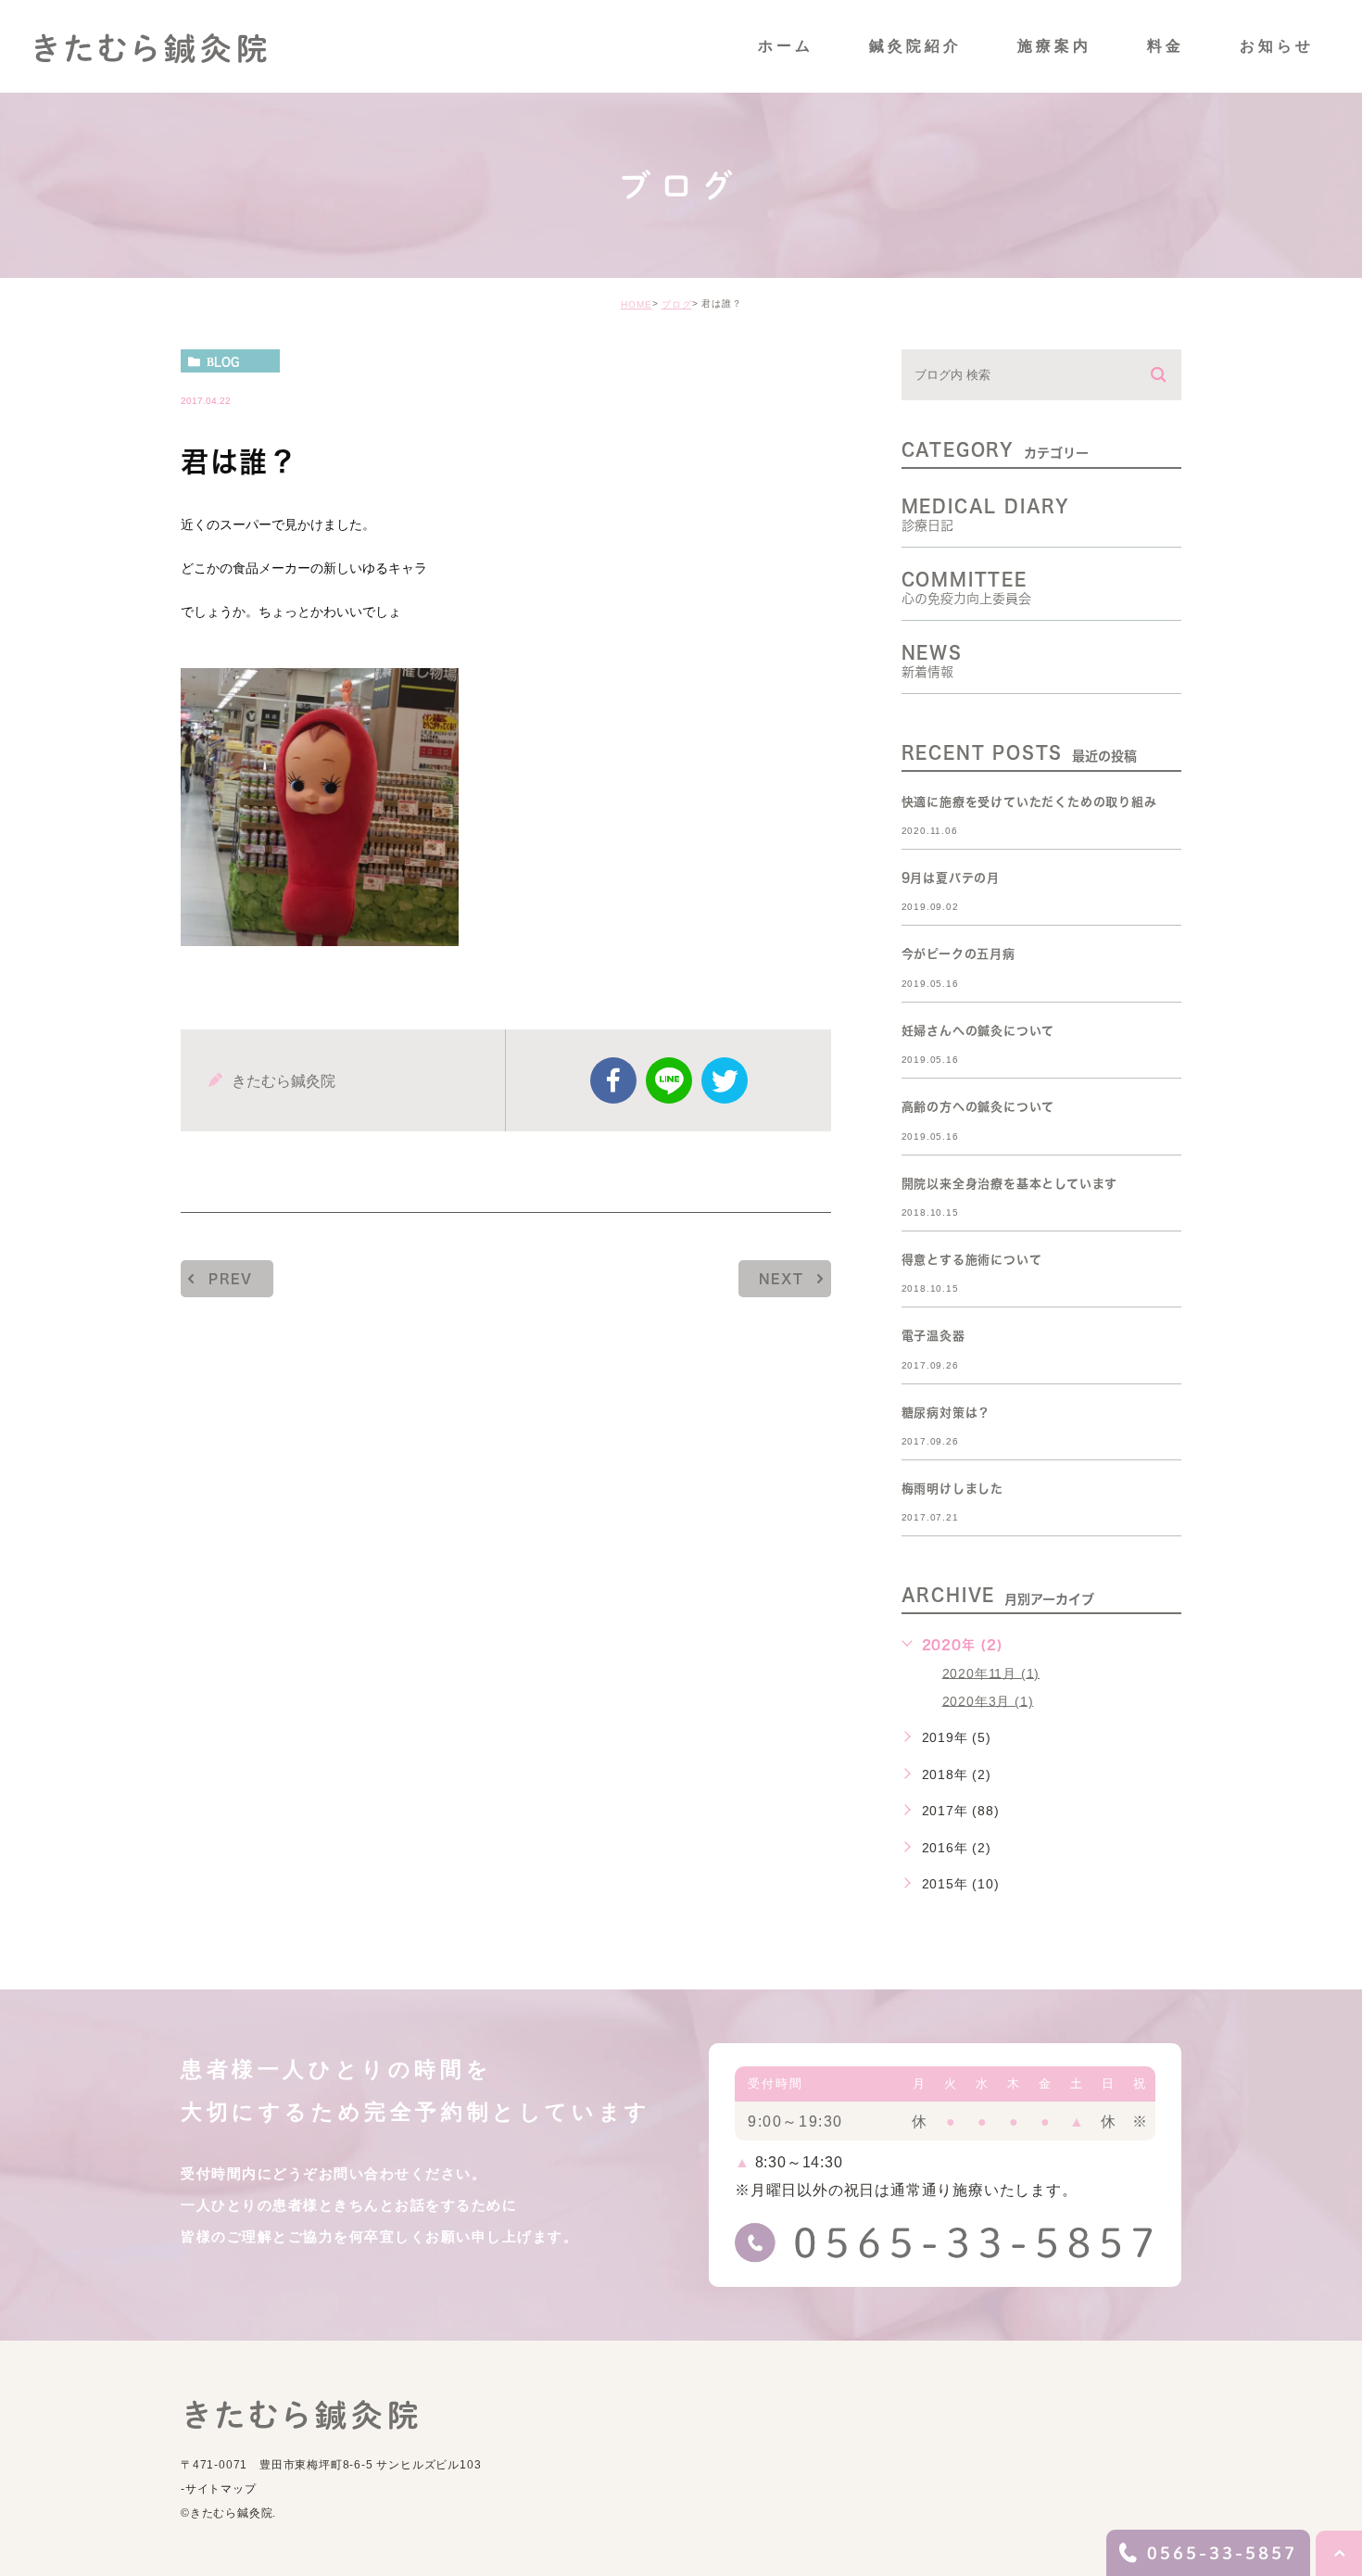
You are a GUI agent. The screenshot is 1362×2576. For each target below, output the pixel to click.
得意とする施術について (972, 1260)
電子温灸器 (933, 1337)
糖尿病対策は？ (946, 1413)
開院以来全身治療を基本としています (1010, 1184)
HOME (637, 304)
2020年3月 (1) (988, 1700)
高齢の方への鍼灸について (978, 1108)
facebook (613, 1080)
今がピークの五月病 (958, 955)
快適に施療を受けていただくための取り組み (1029, 802)
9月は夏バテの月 (951, 878)
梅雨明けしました (952, 1489)
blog (223, 361)
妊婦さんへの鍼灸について (978, 1031)
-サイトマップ (219, 2489)
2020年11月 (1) (991, 1673)
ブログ (677, 304)
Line (669, 1080)
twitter (725, 1080)
